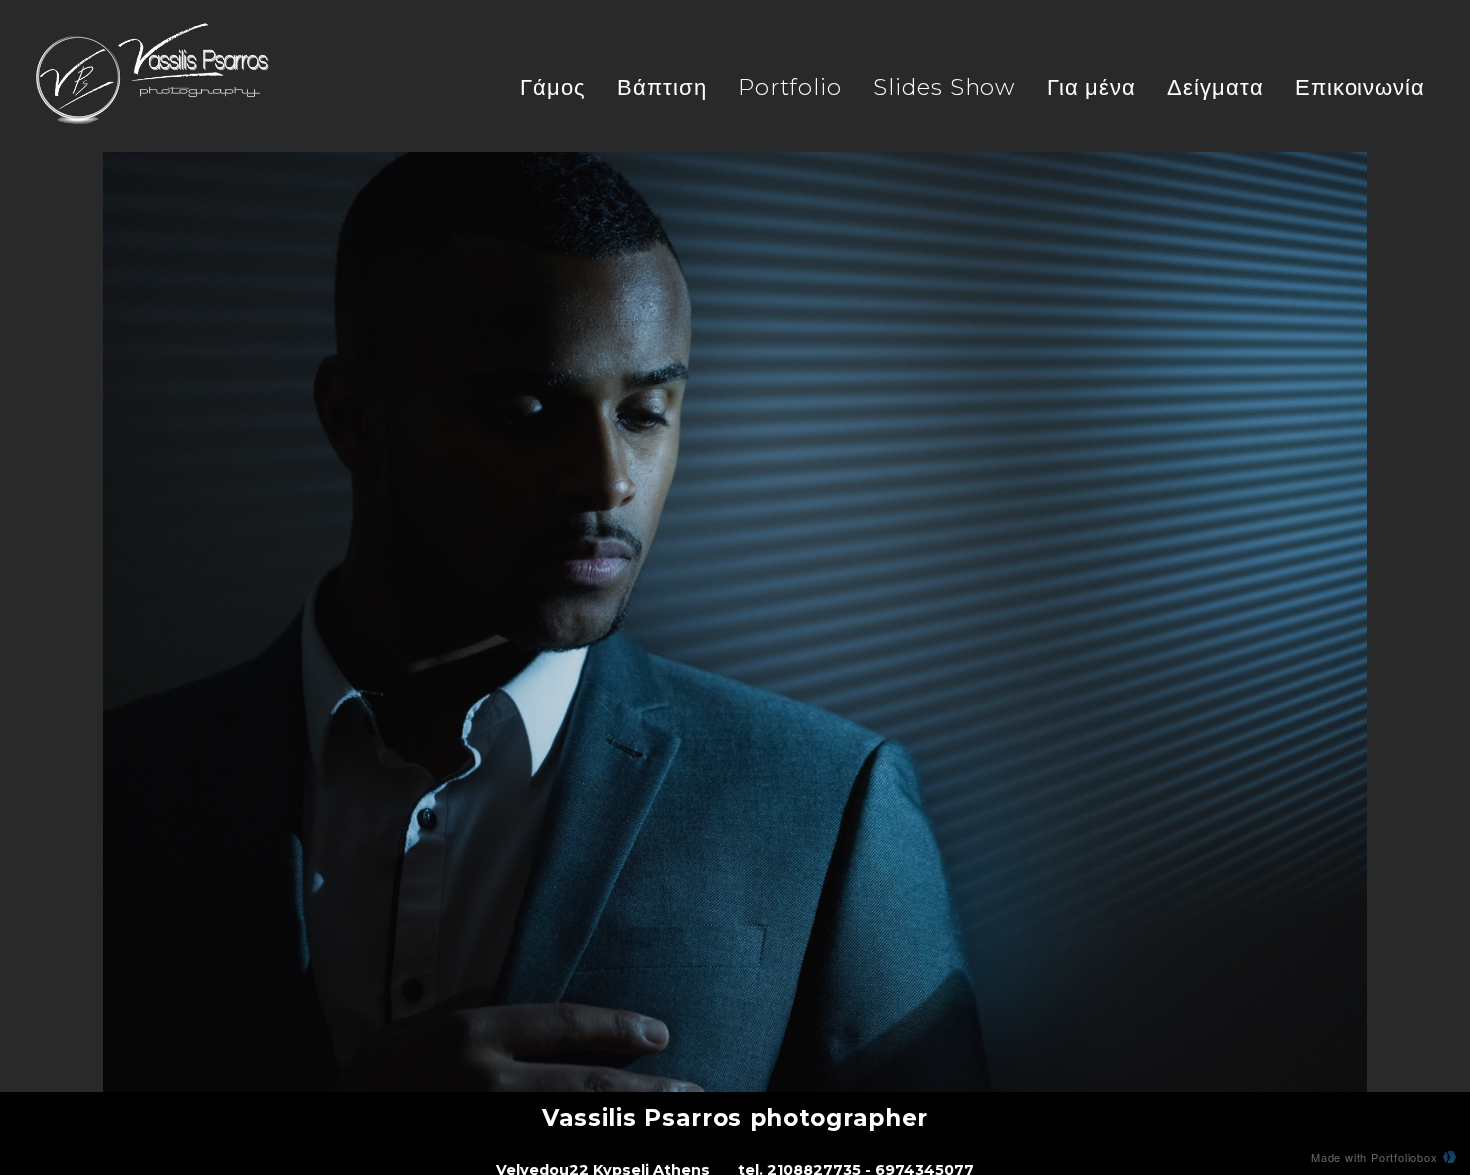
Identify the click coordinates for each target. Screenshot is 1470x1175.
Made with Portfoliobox (1374, 1157)
